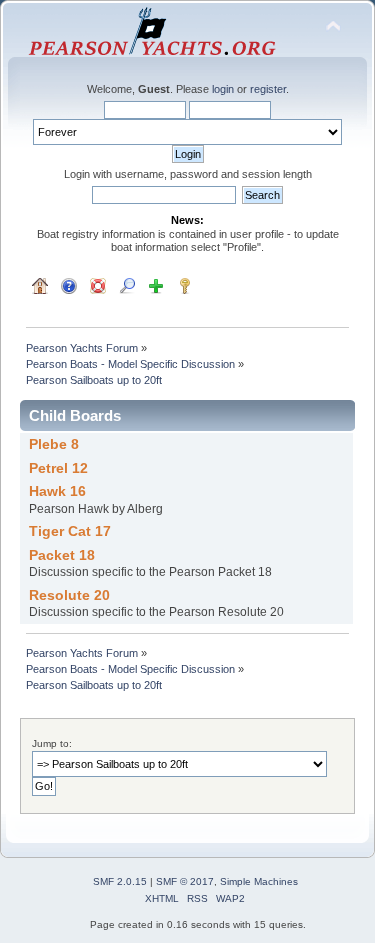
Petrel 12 (58, 468)
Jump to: (52, 743)
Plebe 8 (54, 444)
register (268, 89)
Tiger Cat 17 (70, 531)
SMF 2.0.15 (120, 881)
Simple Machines (259, 881)
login (223, 89)
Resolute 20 (69, 595)
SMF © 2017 (185, 881)
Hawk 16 (57, 491)
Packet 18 (62, 555)
